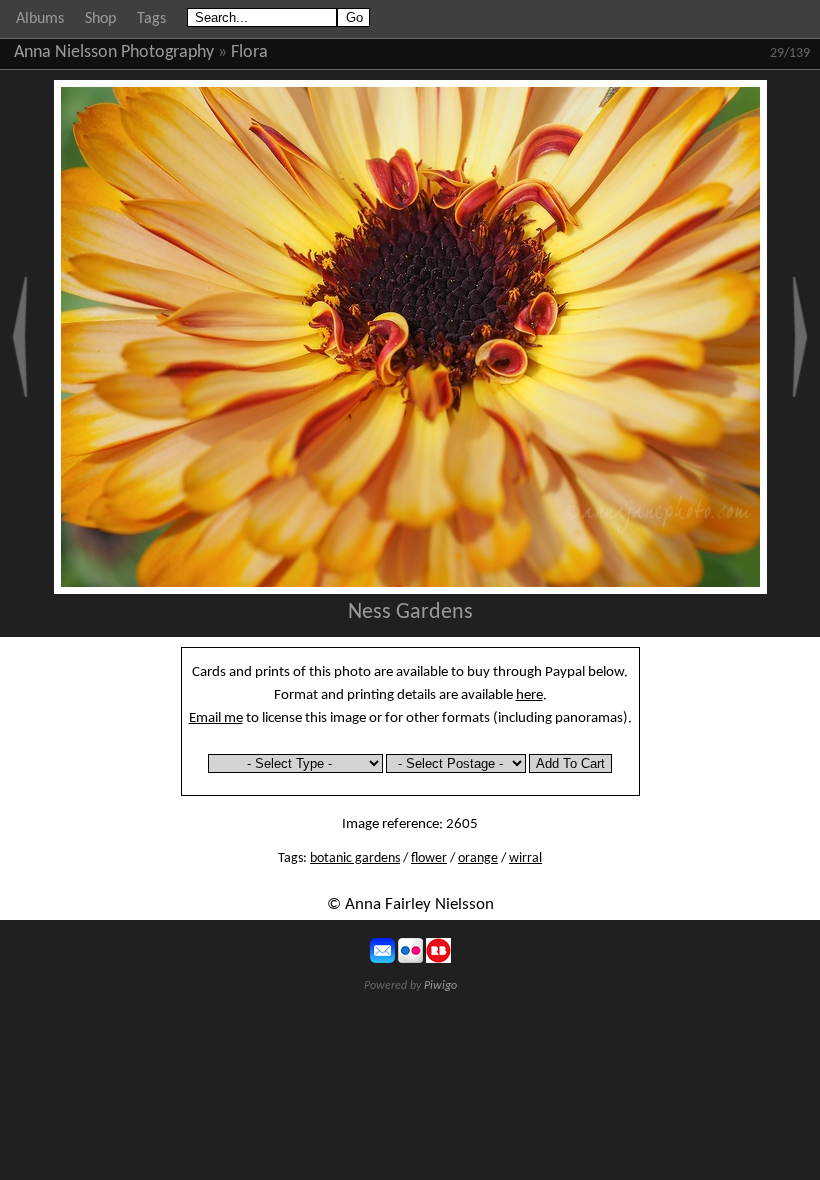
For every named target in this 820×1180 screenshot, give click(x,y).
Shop (100, 19)
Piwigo (440, 986)
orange (478, 858)
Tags (151, 19)
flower (429, 858)
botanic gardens (355, 858)
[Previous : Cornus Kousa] (20, 337)
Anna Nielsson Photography (114, 52)
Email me (216, 718)
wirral (525, 858)
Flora (249, 52)
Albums (40, 19)
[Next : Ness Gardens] (800, 337)
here (529, 695)
